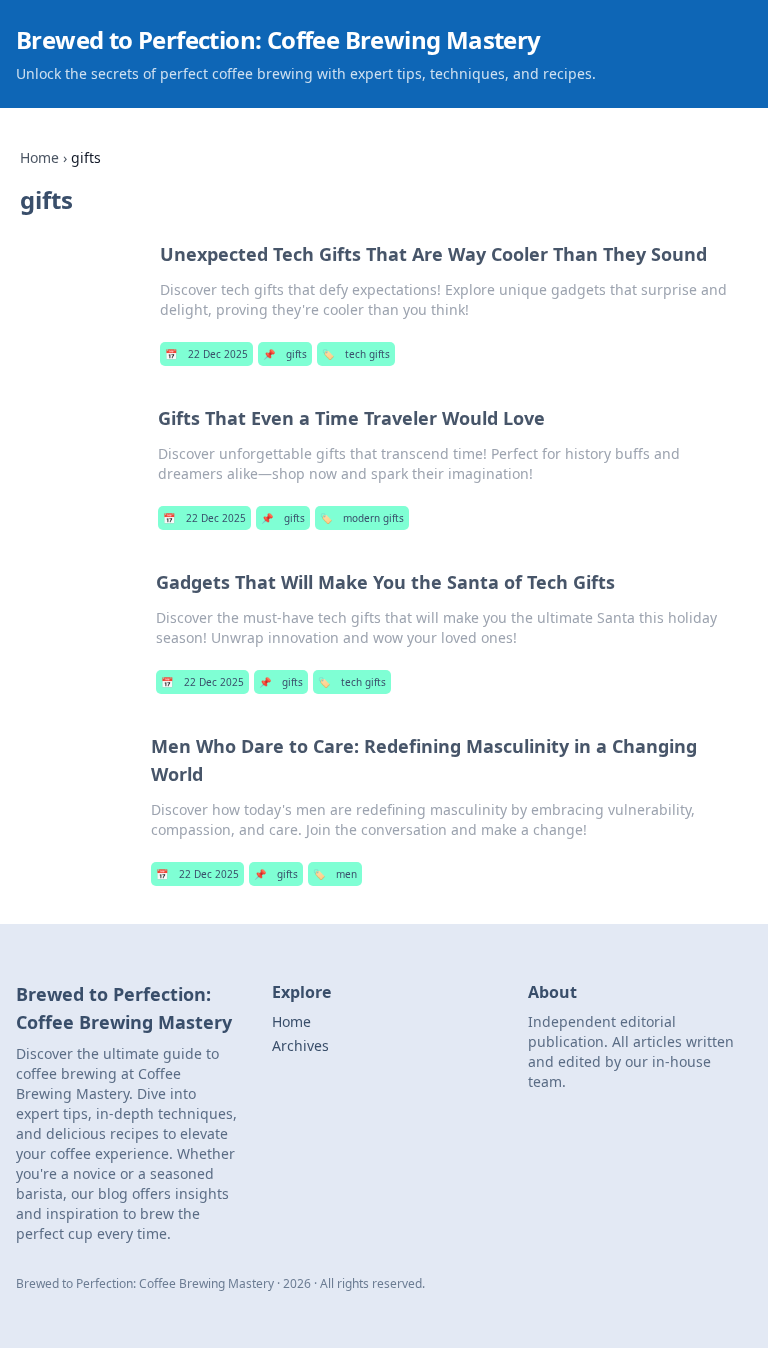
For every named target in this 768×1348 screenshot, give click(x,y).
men (335, 874)
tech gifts (356, 354)
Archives (300, 1045)
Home (39, 157)
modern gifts (362, 518)
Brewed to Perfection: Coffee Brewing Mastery (278, 39)
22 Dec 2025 (206, 354)
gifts (285, 354)
